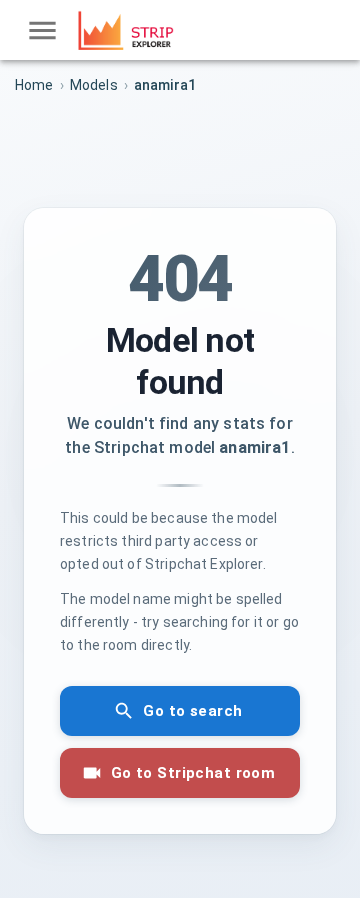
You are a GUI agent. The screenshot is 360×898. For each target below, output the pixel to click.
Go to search (192, 711)
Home (34, 85)
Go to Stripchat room (193, 773)
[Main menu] (42, 30)
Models (94, 85)
